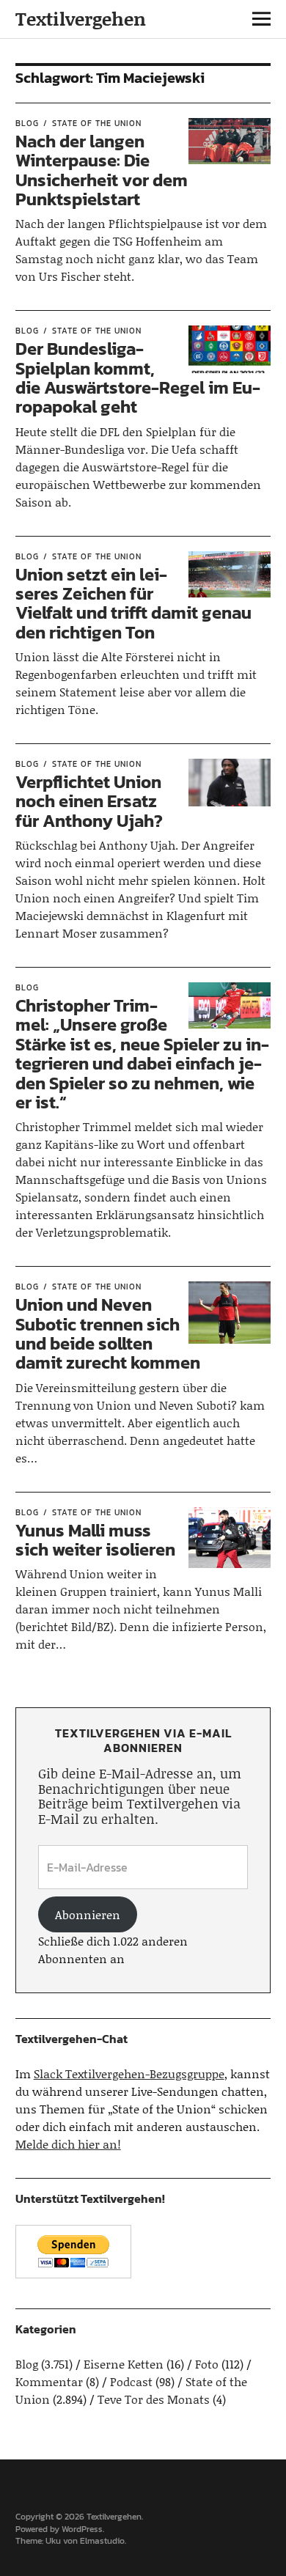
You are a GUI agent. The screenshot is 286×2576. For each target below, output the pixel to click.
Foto (207, 2364)
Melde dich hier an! (68, 2144)
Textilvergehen (81, 19)
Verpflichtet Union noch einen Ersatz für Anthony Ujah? (89, 801)
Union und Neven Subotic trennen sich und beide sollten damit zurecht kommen (108, 1333)
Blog (27, 123)
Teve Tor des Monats (154, 2399)
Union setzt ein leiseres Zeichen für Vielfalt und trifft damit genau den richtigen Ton (133, 603)
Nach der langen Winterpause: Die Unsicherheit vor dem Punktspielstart (102, 170)
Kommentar (49, 2381)
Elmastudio (102, 2541)
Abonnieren (88, 1914)
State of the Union (97, 123)
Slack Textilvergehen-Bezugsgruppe (129, 2073)
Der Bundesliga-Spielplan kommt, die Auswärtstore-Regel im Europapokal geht (138, 378)
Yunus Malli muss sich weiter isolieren (95, 1540)
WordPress (82, 2529)
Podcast (131, 2381)
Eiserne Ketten (124, 2364)
